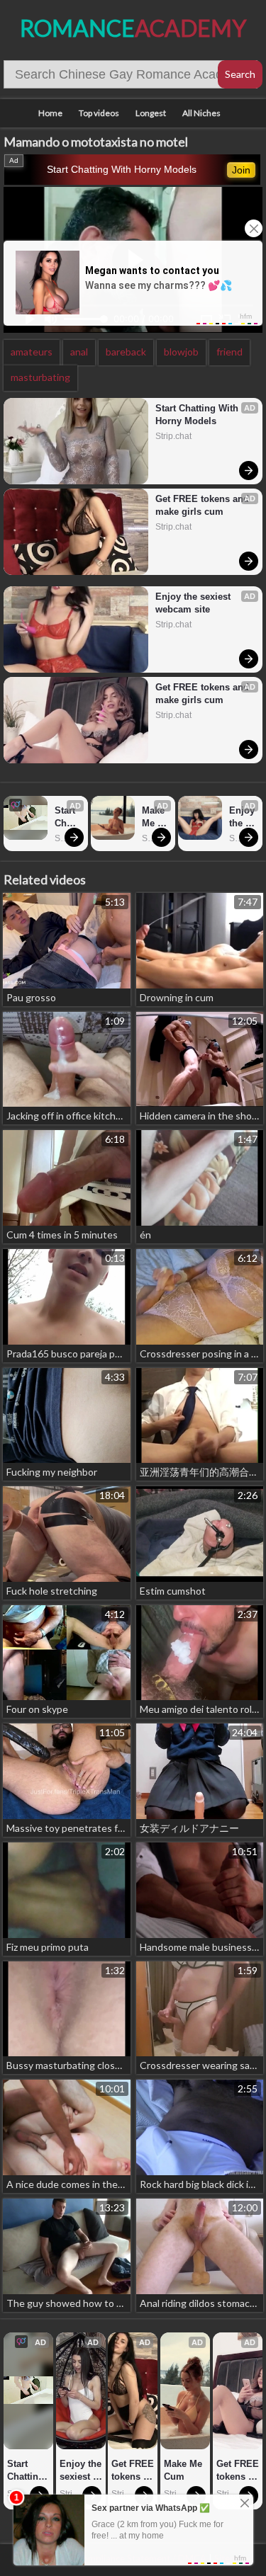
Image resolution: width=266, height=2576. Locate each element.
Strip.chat (173, 436)
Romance (133, 28)
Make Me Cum (155, 817)
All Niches (201, 113)
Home (50, 113)
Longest (151, 113)
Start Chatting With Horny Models (122, 169)
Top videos (99, 113)
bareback (126, 352)
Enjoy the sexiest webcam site (194, 603)
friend (229, 352)
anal (79, 352)
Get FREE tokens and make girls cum (203, 505)
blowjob (181, 352)
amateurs (32, 352)
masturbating (40, 377)
